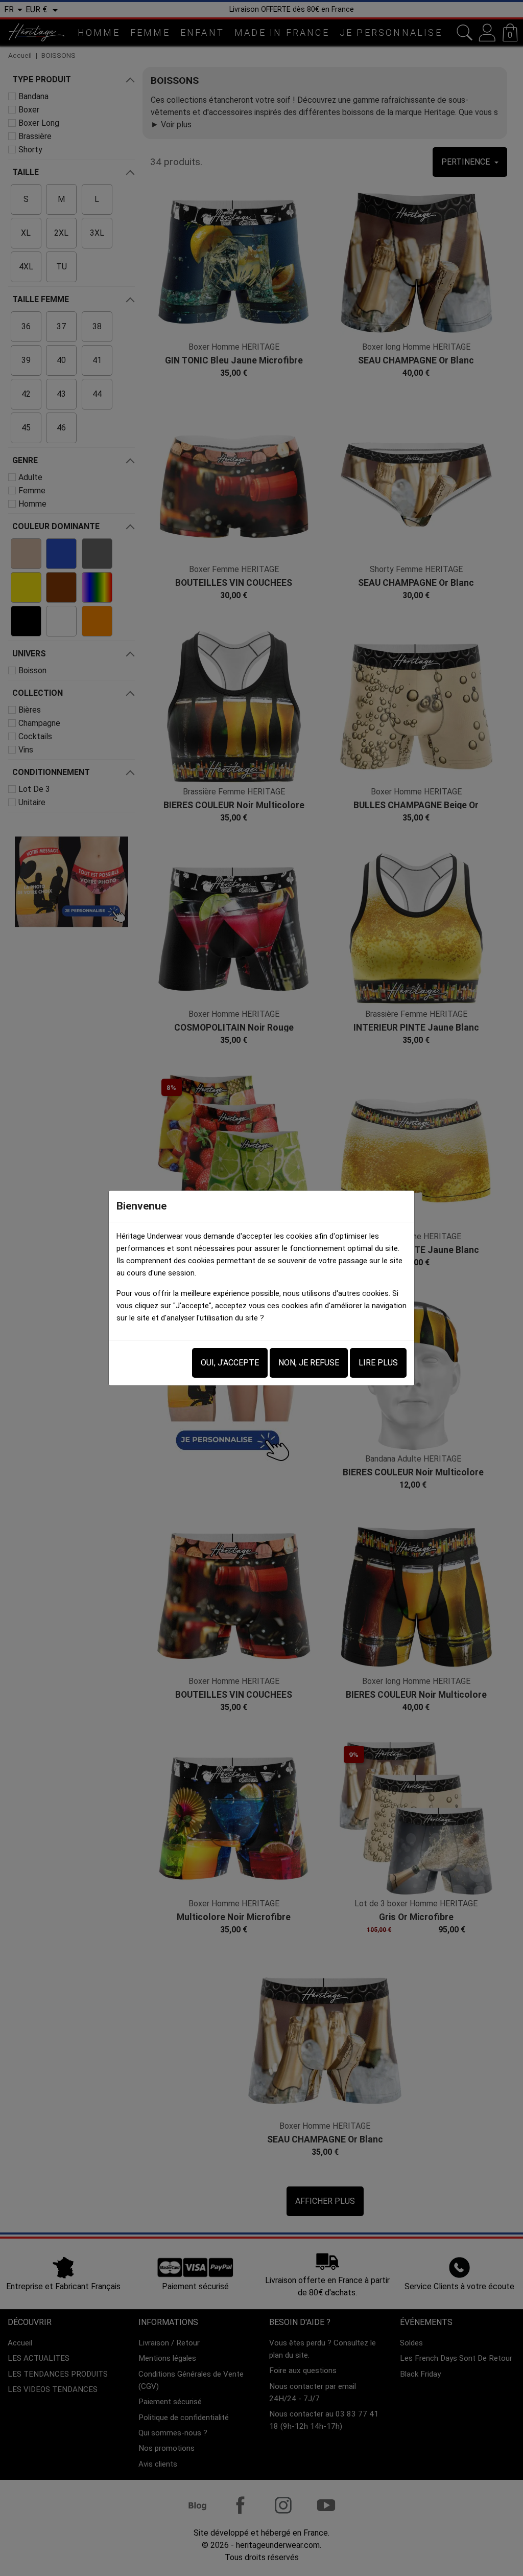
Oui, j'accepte (230, 1363)
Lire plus (378, 1363)
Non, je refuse (309, 1363)
